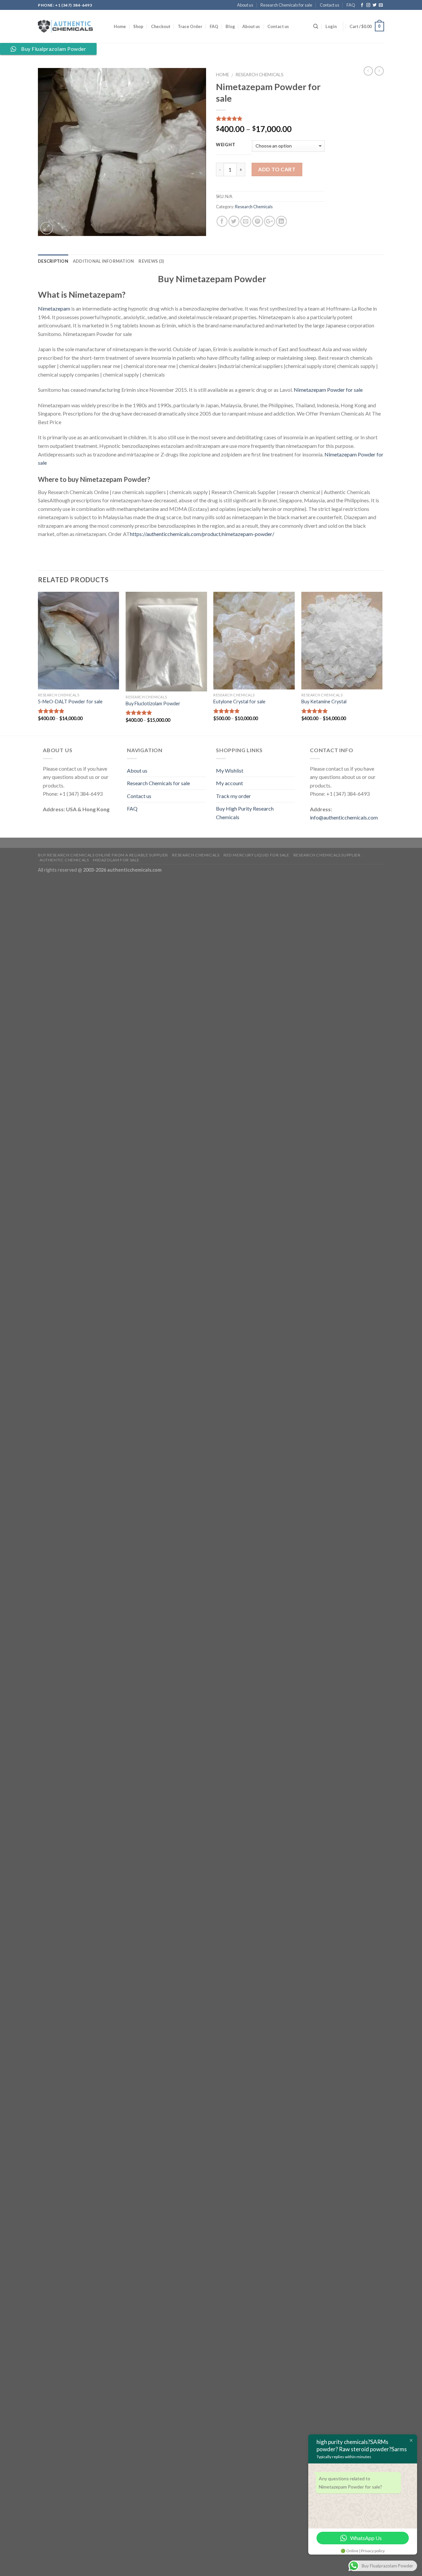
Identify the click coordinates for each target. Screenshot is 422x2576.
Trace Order (190, 26)
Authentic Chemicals (64, 860)
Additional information (104, 261)
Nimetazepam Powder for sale (328, 390)
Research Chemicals (259, 75)
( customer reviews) (240, 119)
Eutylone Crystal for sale (239, 702)
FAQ (351, 5)
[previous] (38, 663)
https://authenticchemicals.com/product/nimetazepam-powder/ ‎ (203, 534)
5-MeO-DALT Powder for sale (70, 702)
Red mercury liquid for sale (256, 855)
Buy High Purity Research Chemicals (245, 813)
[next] (382, 663)
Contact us (330, 5)
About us (245, 5)
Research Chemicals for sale (286, 5)
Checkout (161, 26)
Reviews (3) (151, 261)
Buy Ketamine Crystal (324, 702)
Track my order (233, 796)
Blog (230, 26)
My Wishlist (230, 770)
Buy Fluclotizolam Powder (153, 703)
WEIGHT (226, 145)
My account (229, 783)
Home (120, 26)
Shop (138, 26)
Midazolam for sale (116, 860)
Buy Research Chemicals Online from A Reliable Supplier (103, 855)
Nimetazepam (54, 308)
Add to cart (277, 169)
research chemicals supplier (327, 855)
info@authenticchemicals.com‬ (344, 817)
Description (53, 261)
